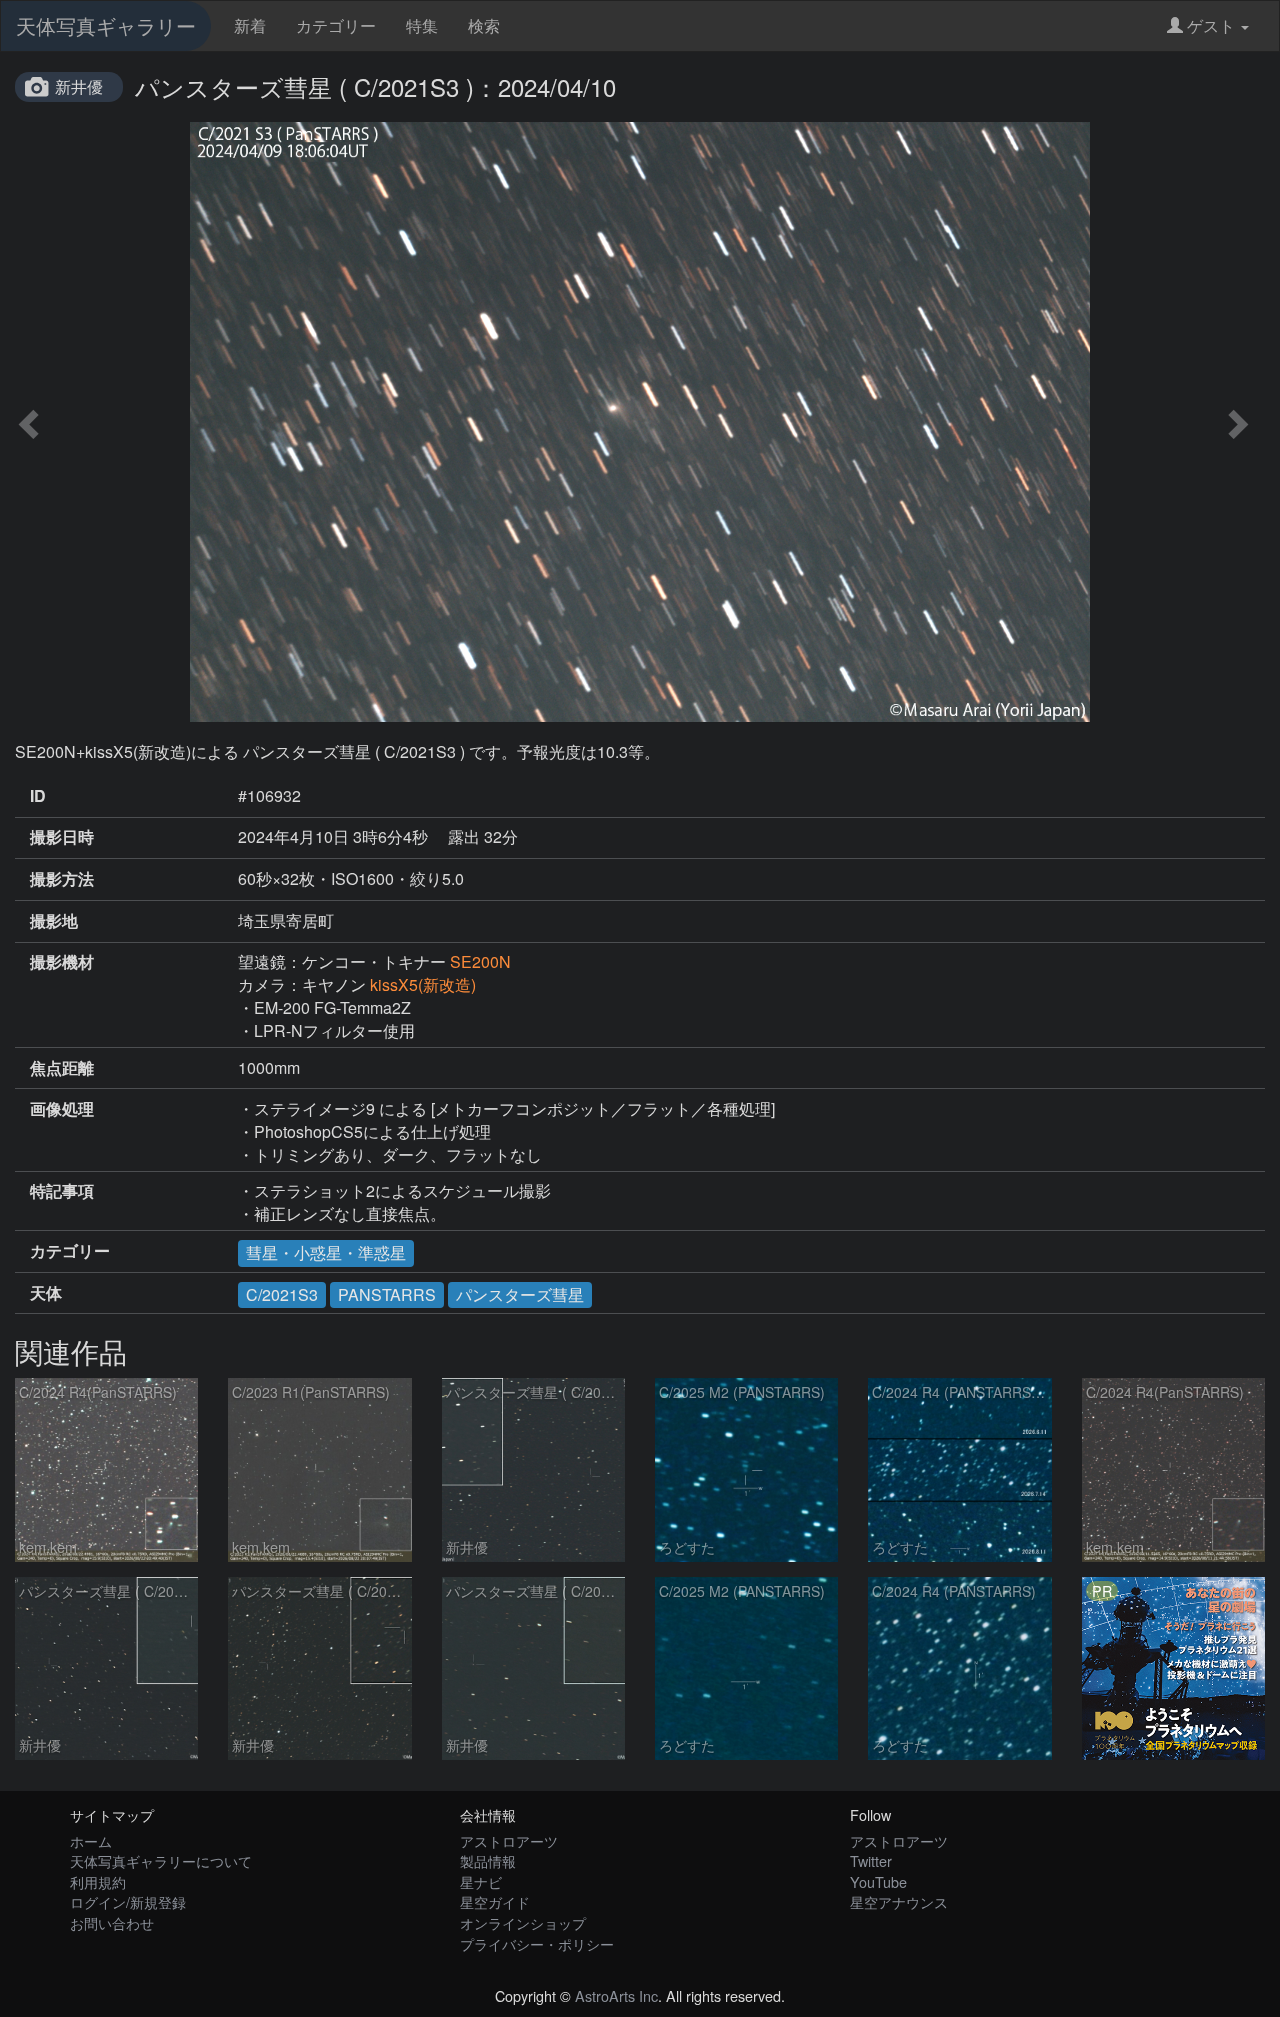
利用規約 (98, 1881)
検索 (484, 25)
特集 (422, 25)
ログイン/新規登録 (128, 1901)
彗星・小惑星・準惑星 (326, 1252)
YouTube (878, 1881)
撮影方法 (62, 879)
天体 (46, 1293)
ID (38, 796)
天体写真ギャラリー (106, 25)
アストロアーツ (509, 1840)
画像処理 (62, 1109)
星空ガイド (495, 1901)
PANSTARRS (387, 1294)
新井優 (79, 86)
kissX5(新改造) (423, 984)
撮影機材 (62, 962)
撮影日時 (62, 837)
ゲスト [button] (1211, 25)
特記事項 (62, 1191)
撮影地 (54, 921)
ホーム (91, 1840)
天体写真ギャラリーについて (161, 1860)
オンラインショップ (523, 1922)
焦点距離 (62, 1068)
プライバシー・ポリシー (537, 1943)
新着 (250, 25)
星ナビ (481, 1881)
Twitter (871, 1860)
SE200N (480, 961)
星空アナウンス (899, 1901)
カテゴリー (336, 25)
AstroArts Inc (616, 1995)
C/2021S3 (282, 1294)
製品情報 (488, 1860)
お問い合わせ (112, 1922)
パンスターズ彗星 (520, 1294)
